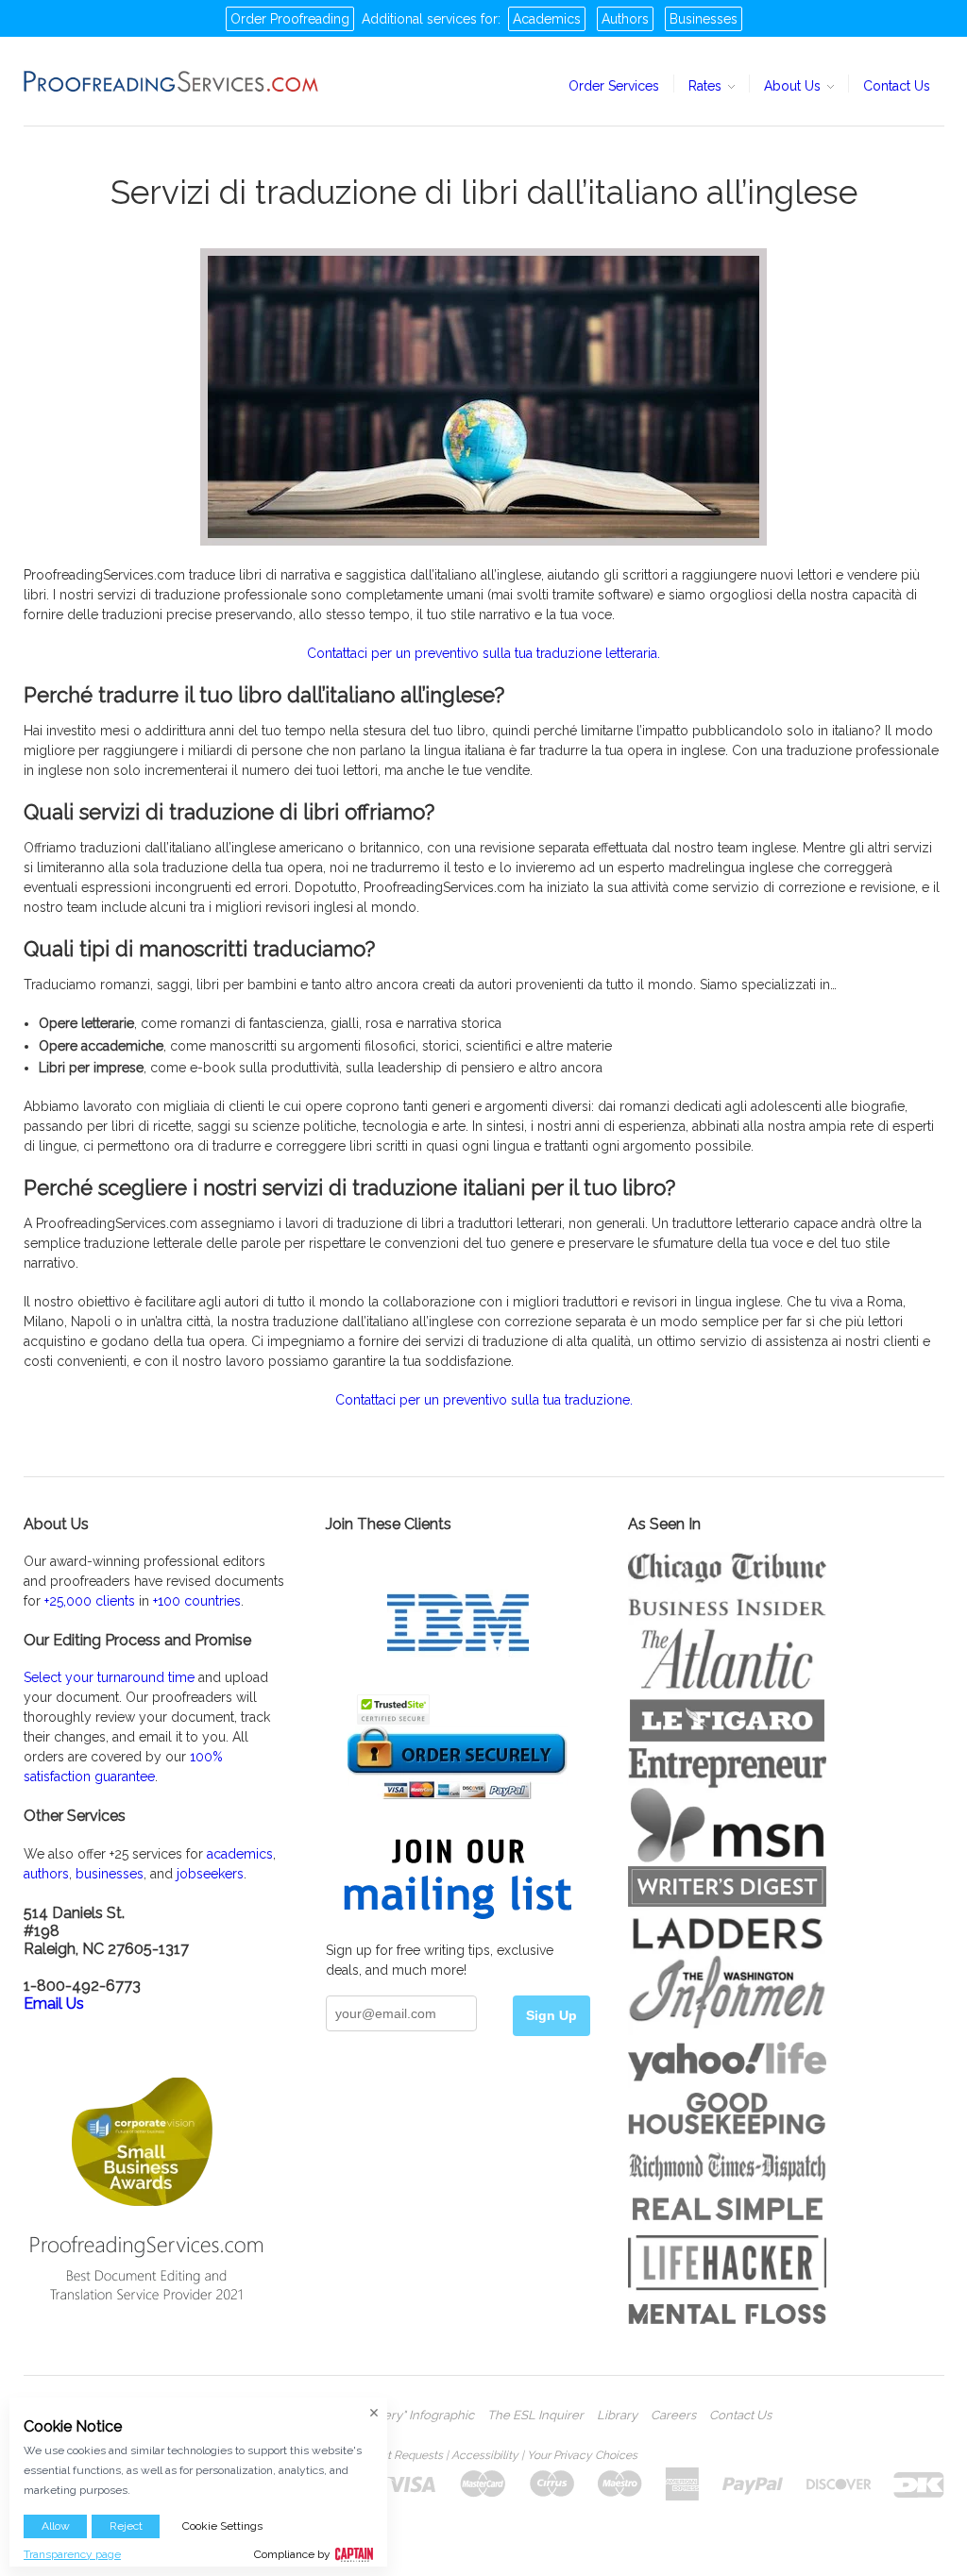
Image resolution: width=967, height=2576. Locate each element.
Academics (547, 19)
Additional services (419, 19)
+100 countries (197, 1601)
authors (46, 1874)
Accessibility (485, 2455)
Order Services (614, 86)
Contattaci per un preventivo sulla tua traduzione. (484, 1400)
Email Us (54, 2004)
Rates (707, 86)
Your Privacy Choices (582, 2455)
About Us (794, 86)
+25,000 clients (90, 1601)
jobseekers (210, 1874)
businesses (110, 1874)
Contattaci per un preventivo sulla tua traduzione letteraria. (483, 653)
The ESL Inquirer (535, 2416)
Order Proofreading (290, 19)
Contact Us (897, 86)
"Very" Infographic (423, 2416)
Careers (673, 2416)
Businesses (704, 19)
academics (240, 1854)
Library (617, 2416)
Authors (625, 19)
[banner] (172, 81)
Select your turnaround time (109, 1677)
